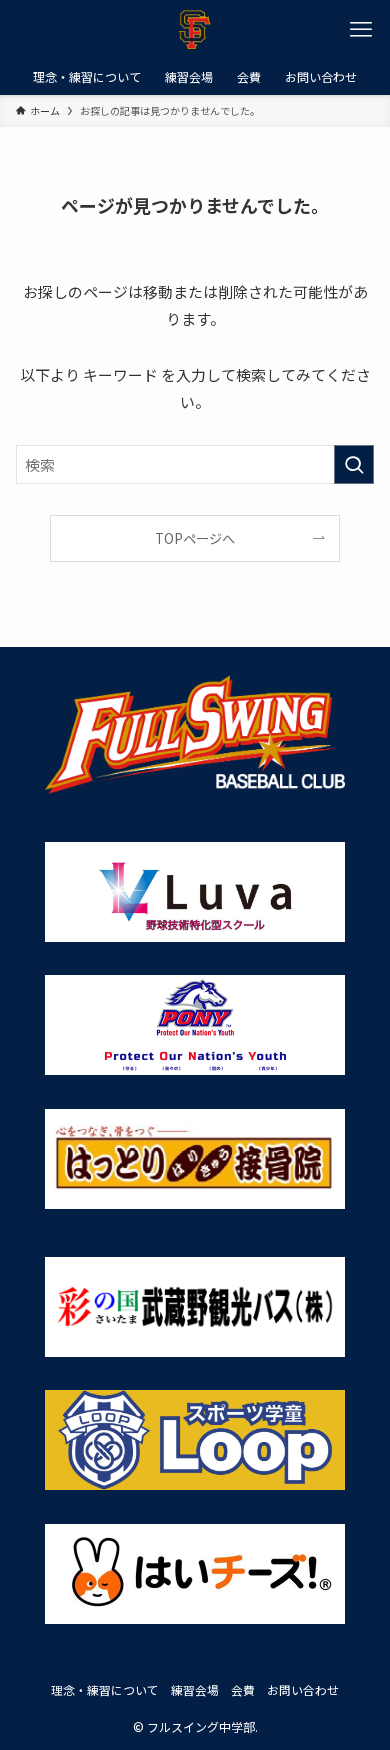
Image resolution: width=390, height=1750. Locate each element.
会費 (243, 1689)
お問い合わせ (303, 1689)
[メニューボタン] (360, 29)
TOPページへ (195, 538)
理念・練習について (105, 1689)
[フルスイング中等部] (194, 29)
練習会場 (195, 1689)
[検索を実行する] (354, 465)
